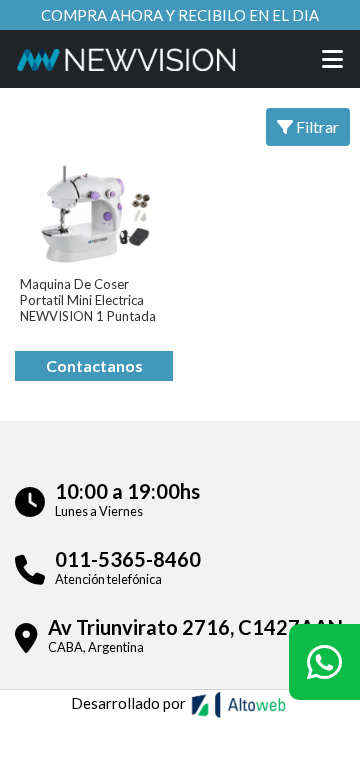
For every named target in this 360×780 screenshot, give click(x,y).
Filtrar (316, 126)
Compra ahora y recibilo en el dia (180, 15)
